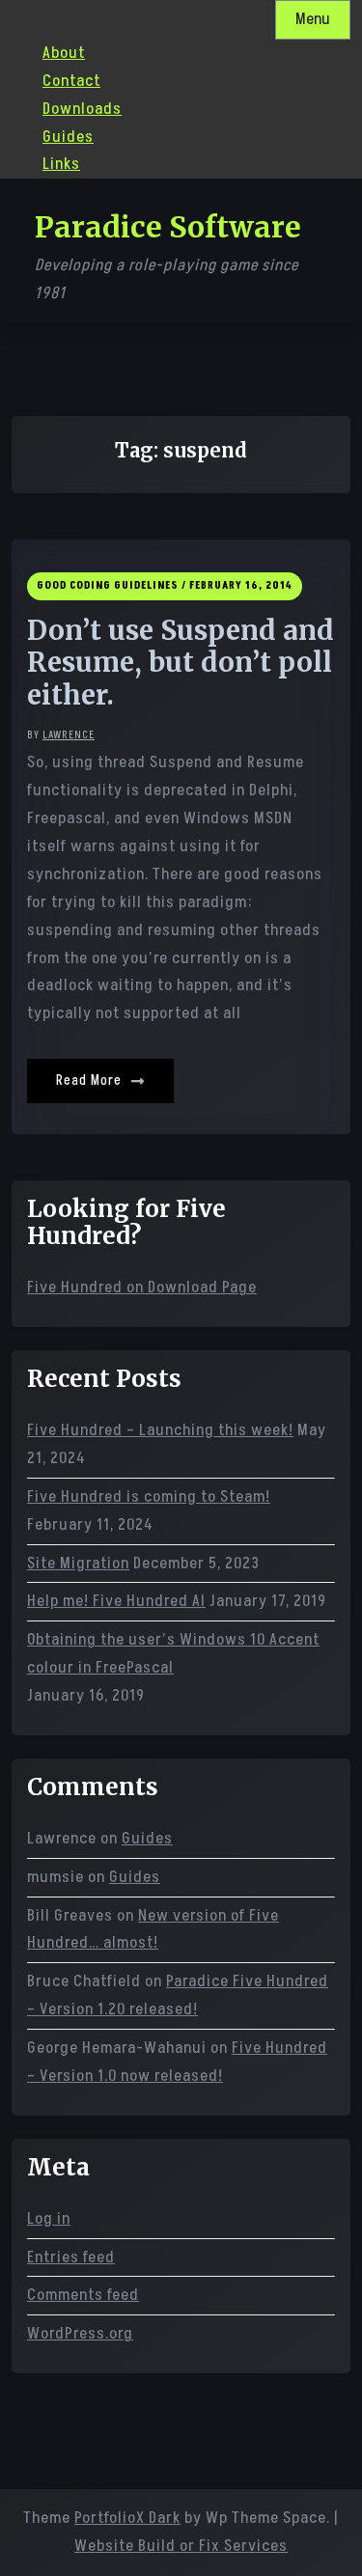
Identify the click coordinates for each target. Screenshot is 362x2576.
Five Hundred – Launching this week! (160, 1430)
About (64, 53)
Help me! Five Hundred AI (116, 1601)
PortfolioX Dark (127, 2518)
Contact (71, 81)
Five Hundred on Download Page (142, 1288)
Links (61, 164)
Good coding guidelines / (111, 585)
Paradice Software (168, 227)
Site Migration (78, 1564)
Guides (68, 137)
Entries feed (71, 2257)
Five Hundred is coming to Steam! (149, 1497)
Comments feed (83, 2295)
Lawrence (69, 735)
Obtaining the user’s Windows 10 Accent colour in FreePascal (173, 1654)
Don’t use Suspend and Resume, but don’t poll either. (181, 664)
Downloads (82, 109)
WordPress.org (80, 2334)
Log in (49, 2219)
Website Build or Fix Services (181, 2546)
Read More (91, 1080)
